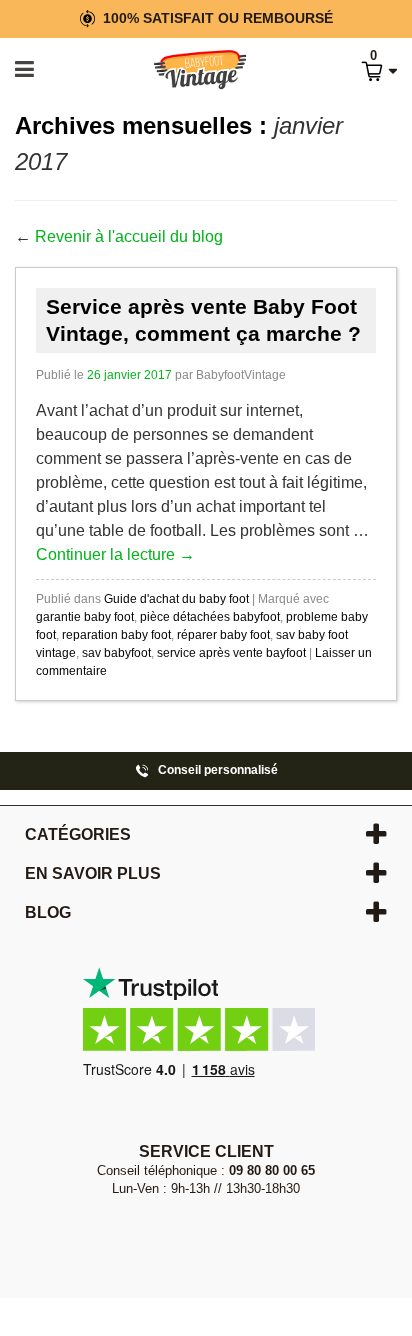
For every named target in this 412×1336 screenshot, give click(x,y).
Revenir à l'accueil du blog (129, 236)
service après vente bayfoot (231, 653)
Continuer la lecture (115, 554)
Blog (48, 912)
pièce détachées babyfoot (210, 617)
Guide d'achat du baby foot (176, 599)
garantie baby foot (85, 617)
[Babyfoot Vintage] (178, 70)
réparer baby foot (223, 635)
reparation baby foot (116, 635)
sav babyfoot (116, 653)
